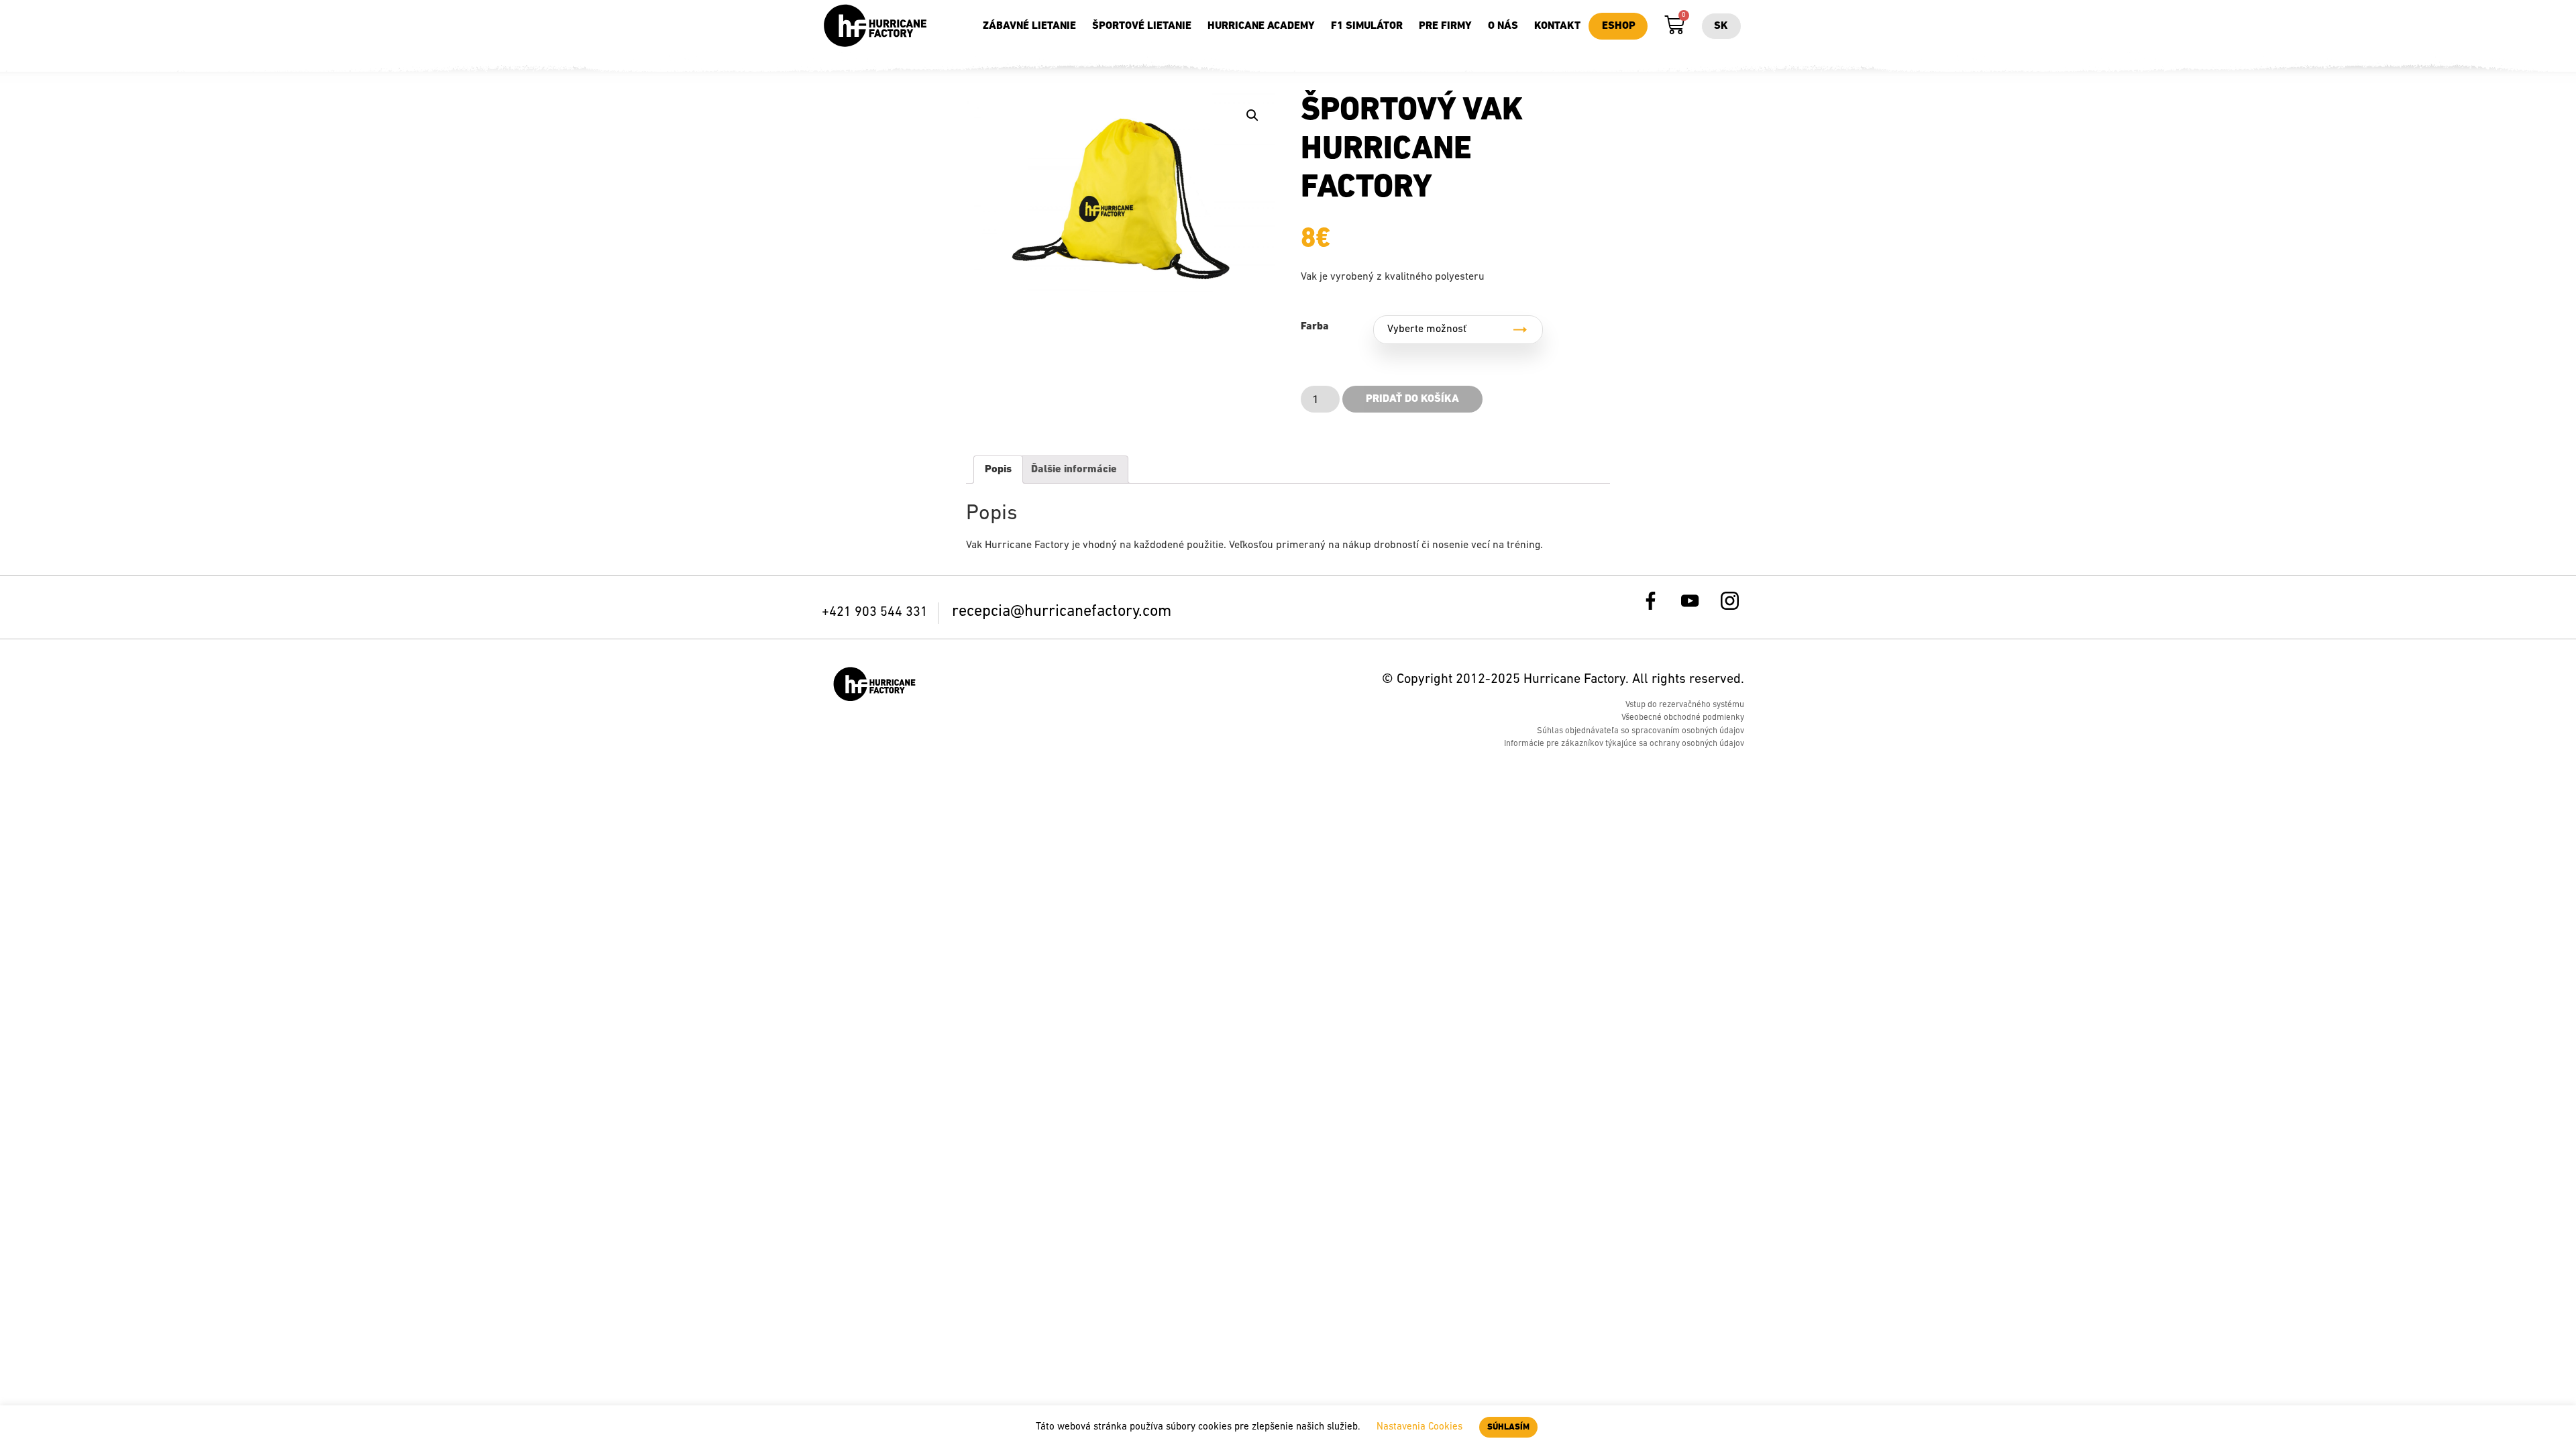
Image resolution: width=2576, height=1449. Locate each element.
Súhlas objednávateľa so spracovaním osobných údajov (1641, 731)
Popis (998, 470)
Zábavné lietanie (1029, 26)
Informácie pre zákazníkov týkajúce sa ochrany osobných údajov (1624, 744)
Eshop (1619, 26)
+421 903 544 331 (876, 612)
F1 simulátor (1367, 26)
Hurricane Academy (1261, 26)
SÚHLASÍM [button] (1508, 1427)
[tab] (998, 470)
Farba (1315, 327)
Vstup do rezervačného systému (1685, 705)
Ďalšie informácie (1074, 470)
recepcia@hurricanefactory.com (1062, 612)
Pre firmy (1445, 26)
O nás (1503, 26)
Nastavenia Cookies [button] (1419, 1427)
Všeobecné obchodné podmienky (1683, 717)
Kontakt (1557, 26)
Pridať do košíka (1412, 399)
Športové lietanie (1142, 26)
